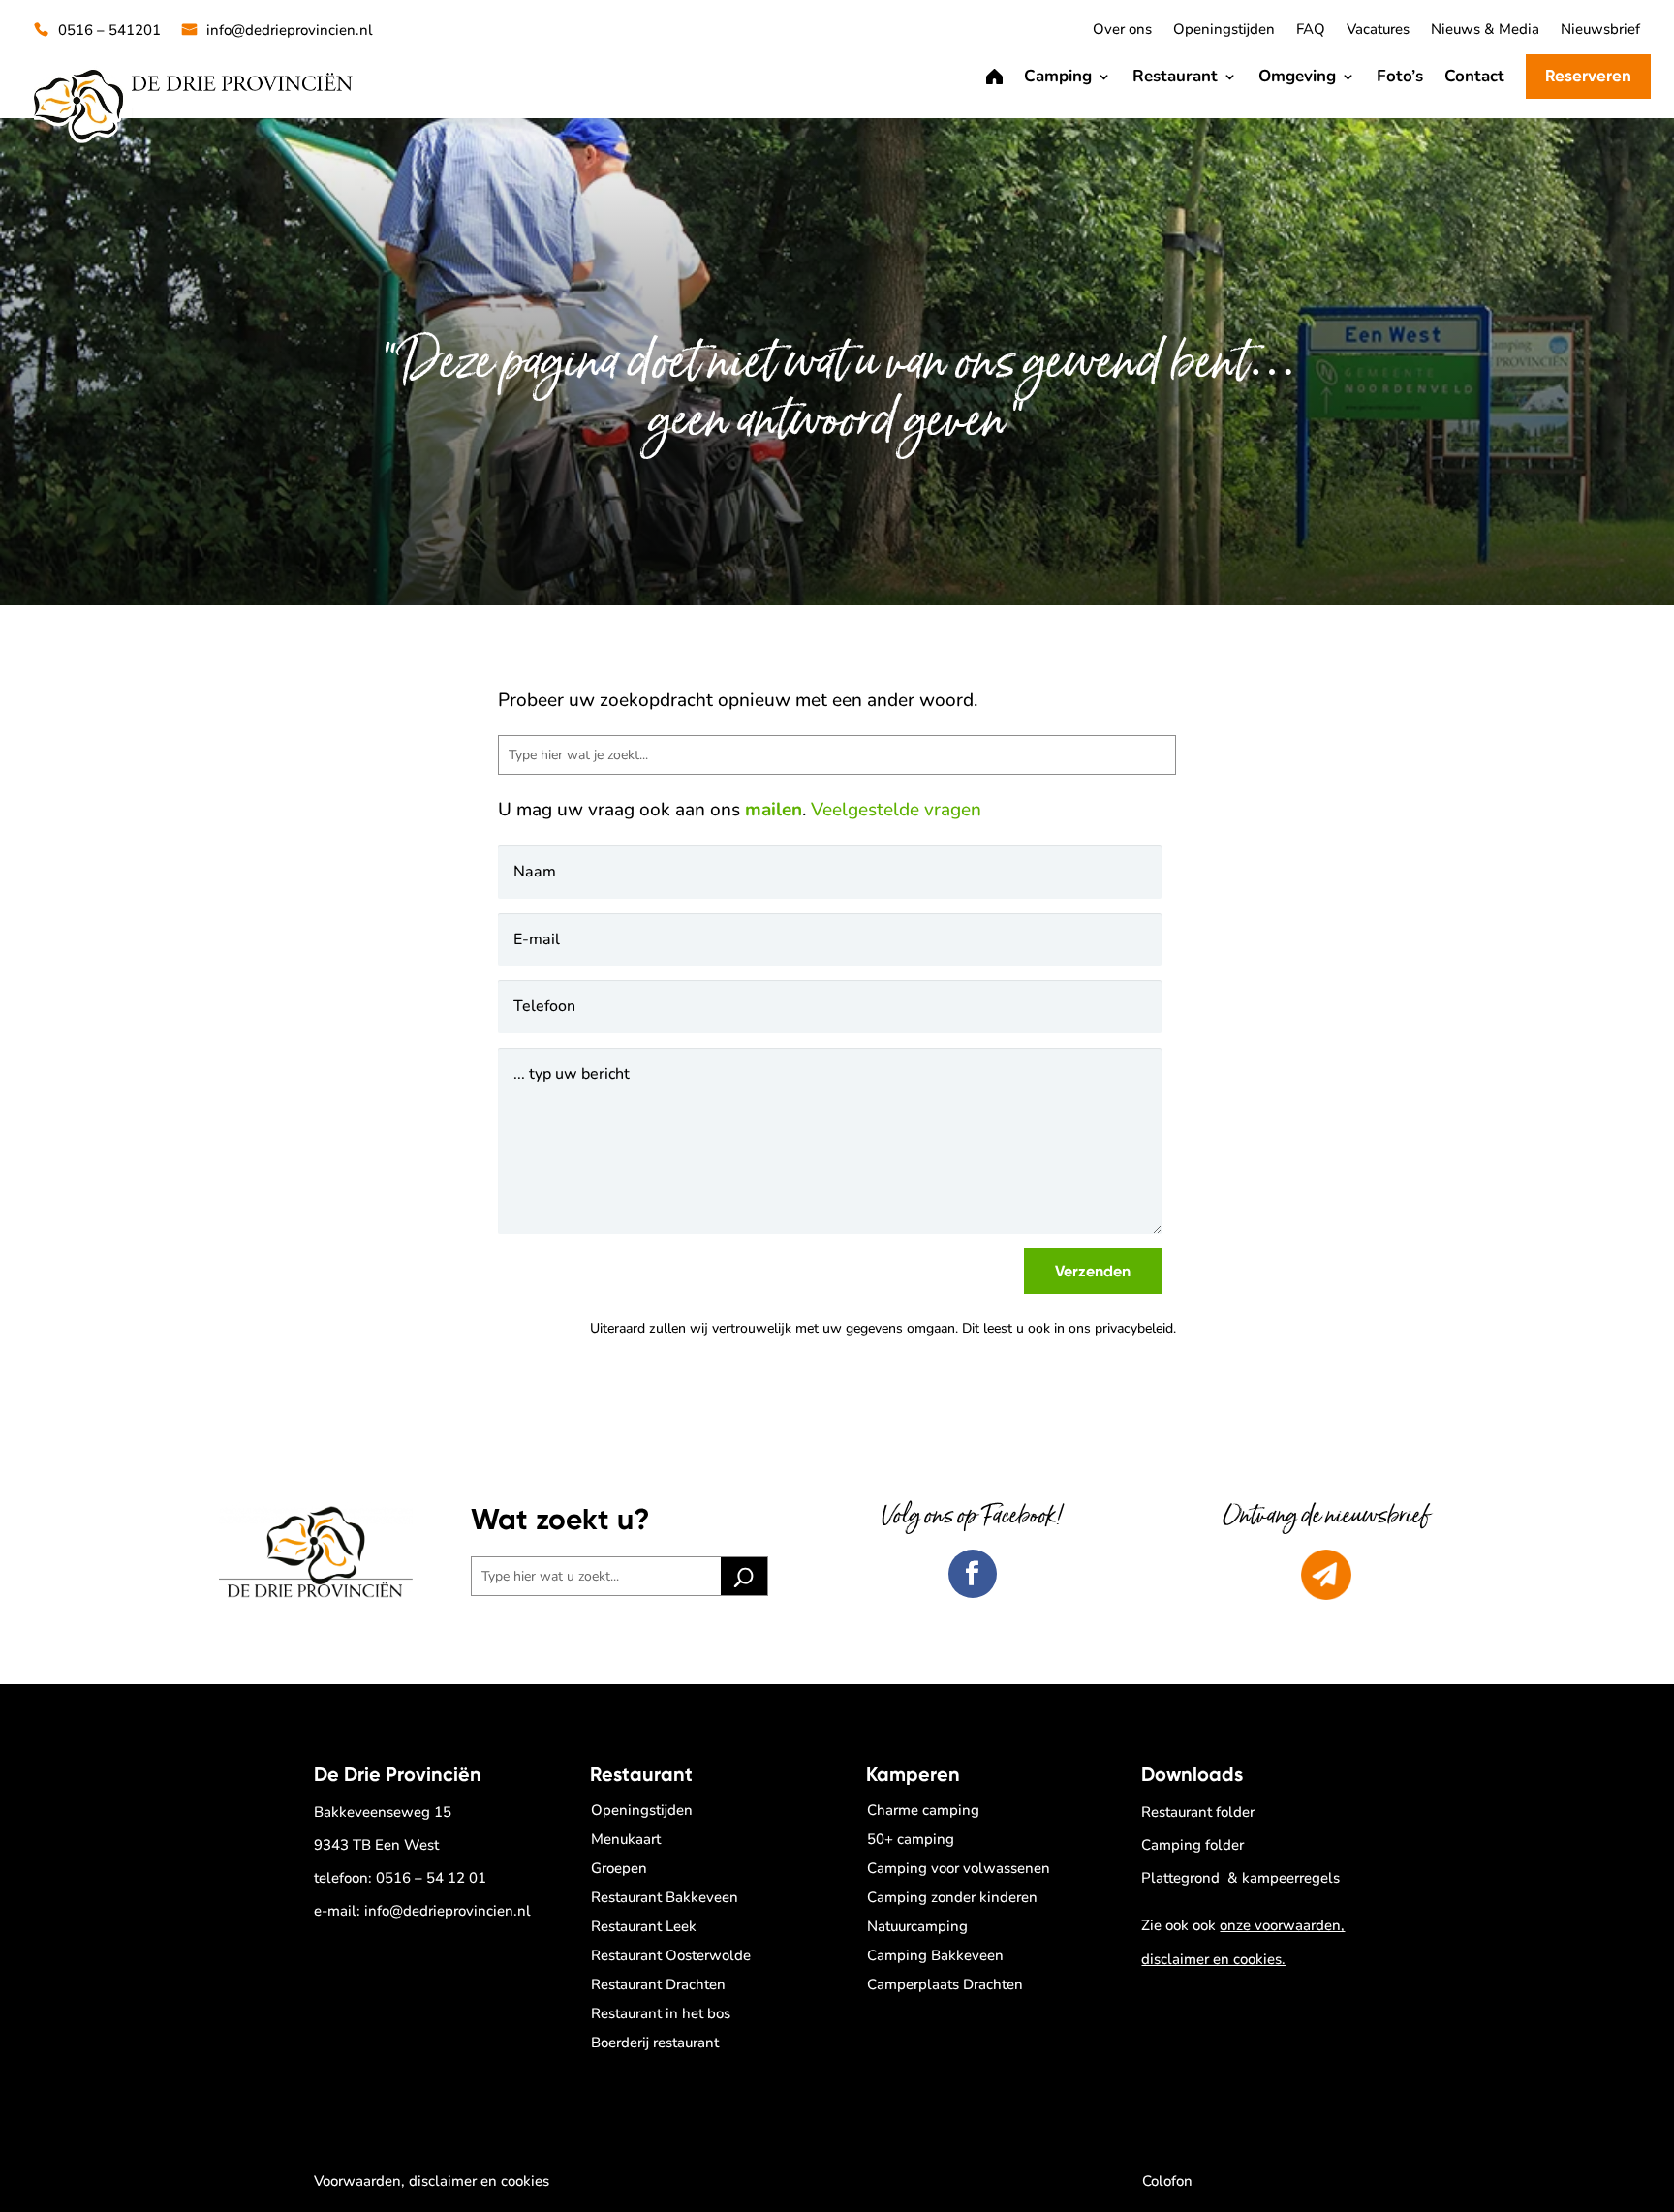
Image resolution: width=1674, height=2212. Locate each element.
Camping (1058, 76)
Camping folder (1193, 1845)
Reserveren (1588, 76)
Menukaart (626, 1839)
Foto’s (1400, 76)
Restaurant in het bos (661, 2013)
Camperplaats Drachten (945, 1984)
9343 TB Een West (376, 1845)
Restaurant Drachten (658, 1984)
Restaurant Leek (644, 1926)
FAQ (1311, 31)
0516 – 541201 (109, 31)
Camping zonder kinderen (952, 1897)
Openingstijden (1224, 31)
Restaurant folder (1198, 1812)
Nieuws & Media (1485, 31)
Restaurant (1175, 76)
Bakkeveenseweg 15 (383, 1812)
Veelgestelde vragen (896, 810)
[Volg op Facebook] (973, 1574)
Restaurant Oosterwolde (671, 1955)
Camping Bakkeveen (935, 1955)
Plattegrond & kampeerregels (1240, 1878)
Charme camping (923, 1810)
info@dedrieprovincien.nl (290, 31)
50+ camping (911, 1839)
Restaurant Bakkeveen (665, 1897)
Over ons (1122, 31)
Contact (1474, 76)
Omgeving (1297, 76)
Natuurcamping (917, 1926)
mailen (774, 810)
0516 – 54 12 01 (431, 1878)
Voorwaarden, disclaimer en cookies (432, 2181)
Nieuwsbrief (1600, 31)
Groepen (619, 1868)
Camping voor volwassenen (959, 1868)
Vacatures (1378, 31)
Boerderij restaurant (655, 2043)
